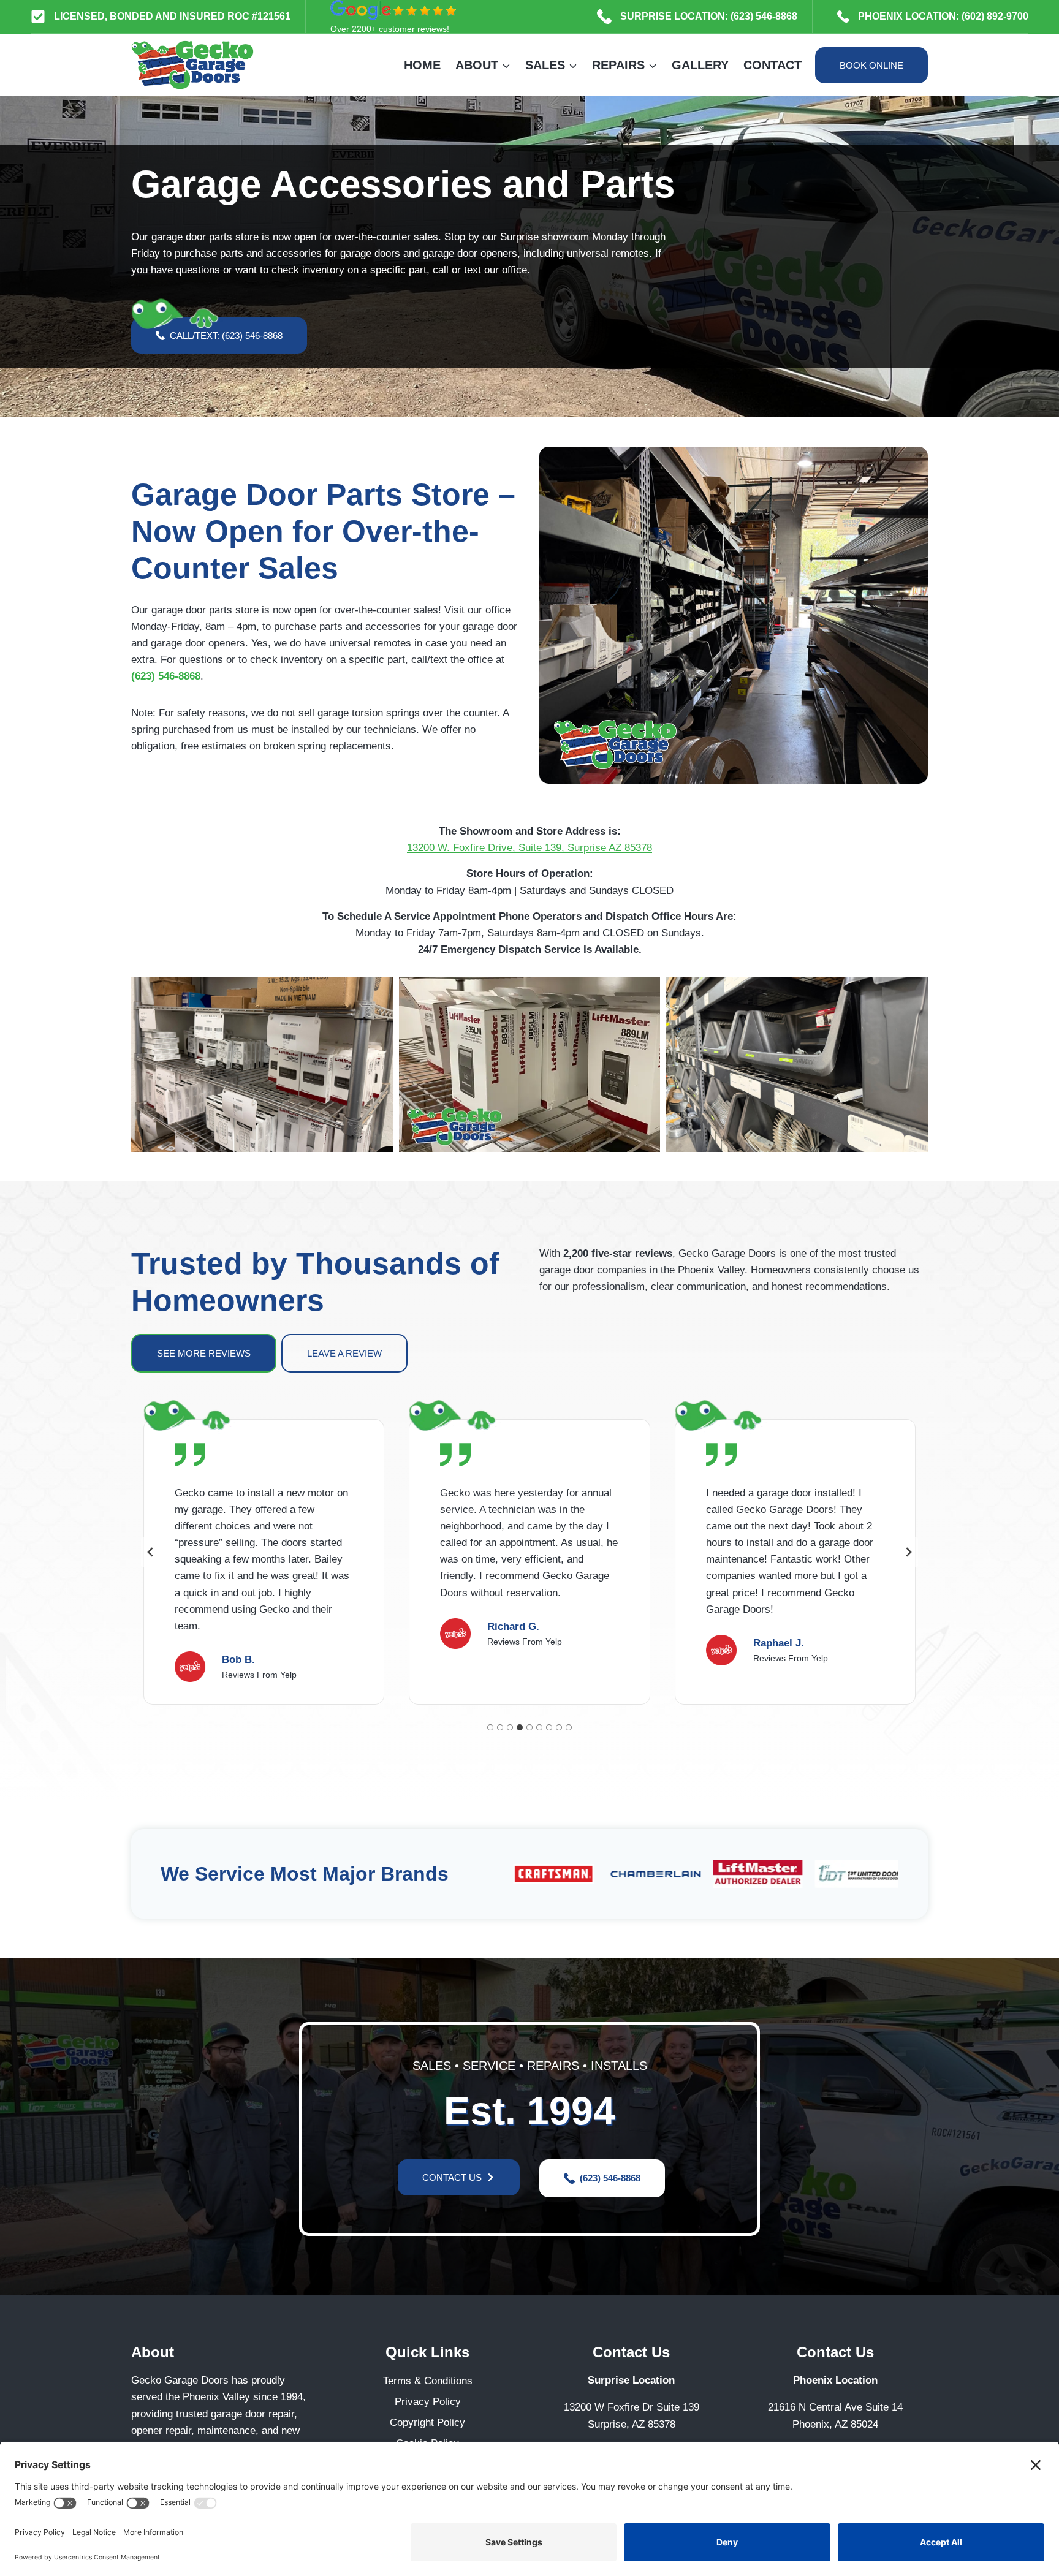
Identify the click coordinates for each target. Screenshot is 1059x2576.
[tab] (490, 1727)
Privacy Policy (428, 2402)
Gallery (700, 65)
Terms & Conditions (428, 2381)
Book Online (871, 65)
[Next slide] (908, 1552)
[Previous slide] (151, 1552)
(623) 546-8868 (166, 676)
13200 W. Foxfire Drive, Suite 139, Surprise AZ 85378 (529, 848)
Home (422, 65)
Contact (772, 65)
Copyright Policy (427, 2423)
